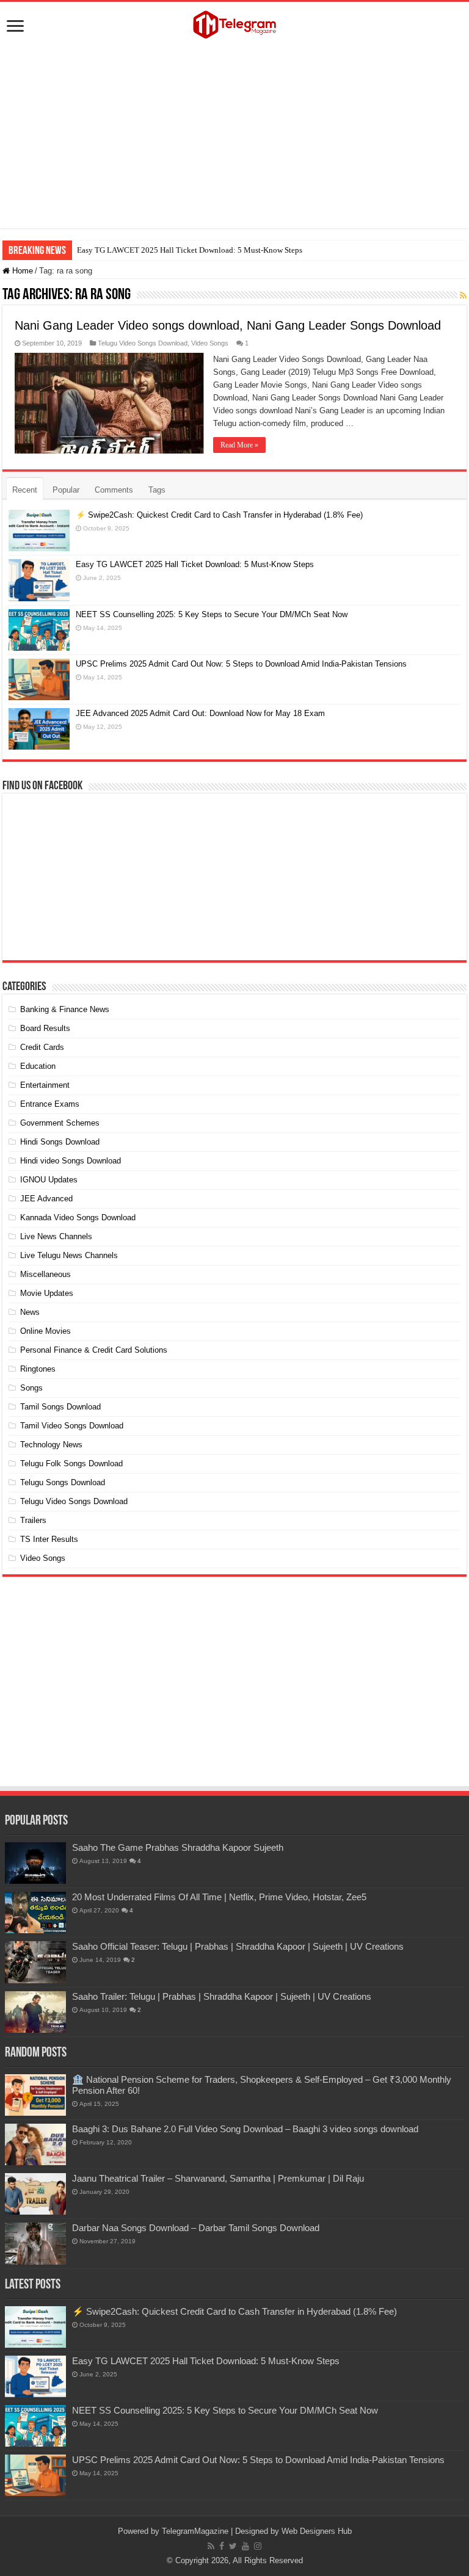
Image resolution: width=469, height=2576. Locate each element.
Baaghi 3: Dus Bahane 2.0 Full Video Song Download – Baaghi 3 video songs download (245, 2129)
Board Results (45, 1028)
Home (21, 271)
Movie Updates (47, 1293)
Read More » (239, 445)
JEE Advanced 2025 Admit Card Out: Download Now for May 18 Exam (200, 713)
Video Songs (210, 343)
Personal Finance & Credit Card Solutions (94, 1350)
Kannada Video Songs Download (78, 1217)
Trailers (33, 1520)
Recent (25, 490)
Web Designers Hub (317, 2531)
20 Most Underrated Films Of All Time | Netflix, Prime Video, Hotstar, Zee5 (219, 1897)
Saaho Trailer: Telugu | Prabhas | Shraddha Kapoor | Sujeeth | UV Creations (222, 1996)
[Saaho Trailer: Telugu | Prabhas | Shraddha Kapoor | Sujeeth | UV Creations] (35, 2012)
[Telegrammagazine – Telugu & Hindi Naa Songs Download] (234, 23)
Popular (66, 490)
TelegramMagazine (195, 2531)
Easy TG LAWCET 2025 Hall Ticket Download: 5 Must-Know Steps (190, 250)
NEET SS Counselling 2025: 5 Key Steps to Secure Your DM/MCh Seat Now (212, 614)
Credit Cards (42, 1047)
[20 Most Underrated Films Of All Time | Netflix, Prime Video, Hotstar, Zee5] (35, 1912)
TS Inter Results (49, 1539)
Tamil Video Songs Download (72, 1426)
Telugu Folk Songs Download (71, 1463)
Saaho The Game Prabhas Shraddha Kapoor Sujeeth (178, 1847)
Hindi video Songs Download (71, 1161)
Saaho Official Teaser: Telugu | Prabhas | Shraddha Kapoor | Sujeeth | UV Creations (238, 1946)
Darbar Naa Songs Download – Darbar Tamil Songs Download (196, 2228)
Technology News (51, 1445)
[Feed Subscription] (463, 295)
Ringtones (38, 1369)
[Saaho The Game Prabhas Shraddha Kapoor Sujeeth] (35, 1863)
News (30, 1312)
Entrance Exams (50, 1104)
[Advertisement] (234, 137)
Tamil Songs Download (60, 1407)
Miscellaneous (45, 1274)
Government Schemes (60, 1123)
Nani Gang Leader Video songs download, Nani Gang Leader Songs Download (228, 325)
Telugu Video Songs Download (143, 343)
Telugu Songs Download (63, 1482)
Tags (157, 490)
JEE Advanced (46, 1199)
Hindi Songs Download (60, 1142)
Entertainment (45, 1085)
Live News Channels (56, 1236)
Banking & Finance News (65, 1009)
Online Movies (45, 1331)
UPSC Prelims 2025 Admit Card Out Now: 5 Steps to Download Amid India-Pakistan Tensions (241, 664)
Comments (114, 490)
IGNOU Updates (49, 1180)
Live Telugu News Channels (69, 1255)
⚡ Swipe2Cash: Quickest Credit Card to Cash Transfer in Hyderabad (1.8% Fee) (219, 515)
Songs (31, 1388)
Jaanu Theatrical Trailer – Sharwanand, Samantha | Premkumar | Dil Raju (218, 2178)
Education (38, 1066)
